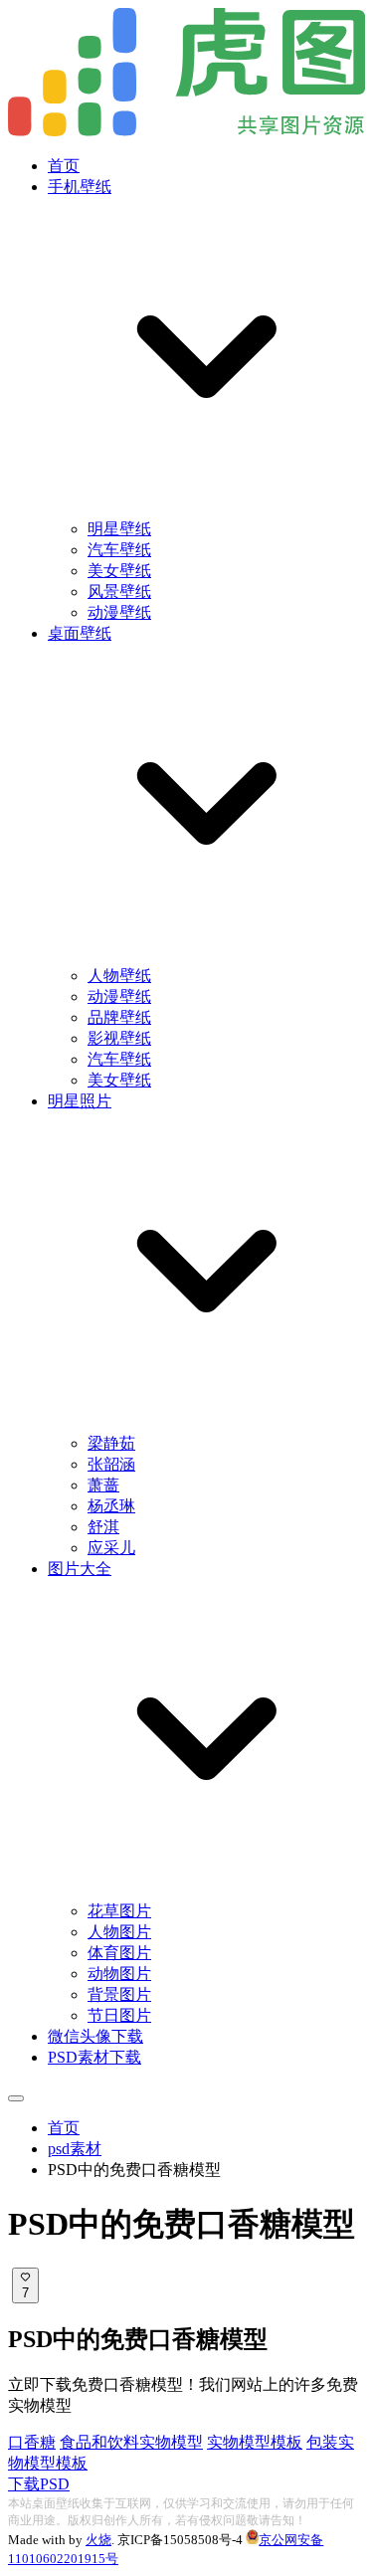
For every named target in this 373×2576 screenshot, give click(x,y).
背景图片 (119, 1994)
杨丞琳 (111, 1506)
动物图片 (119, 1974)
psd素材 (75, 2149)
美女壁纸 (119, 571)
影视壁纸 (119, 1038)
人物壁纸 (119, 976)
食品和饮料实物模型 (131, 2442)
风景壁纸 (119, 592)
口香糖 (32, 2442)
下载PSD (39, 2484)
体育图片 (119, 1953)
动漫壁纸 (119, 612)
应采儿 (111, 1548)
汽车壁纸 (119, 550)
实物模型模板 (255, 2442)
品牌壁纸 (119, 1017)
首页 (64, 166)
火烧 (98, 2540)
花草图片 (119, 1911)
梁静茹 (111, 1443)
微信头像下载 (95, 2036)
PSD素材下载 (94, 2057)
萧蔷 (103, 1485)
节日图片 (119, 2015)
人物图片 (119, 1932)
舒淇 (103, 1527)
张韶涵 (111, 1464)
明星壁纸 (119, 529)
